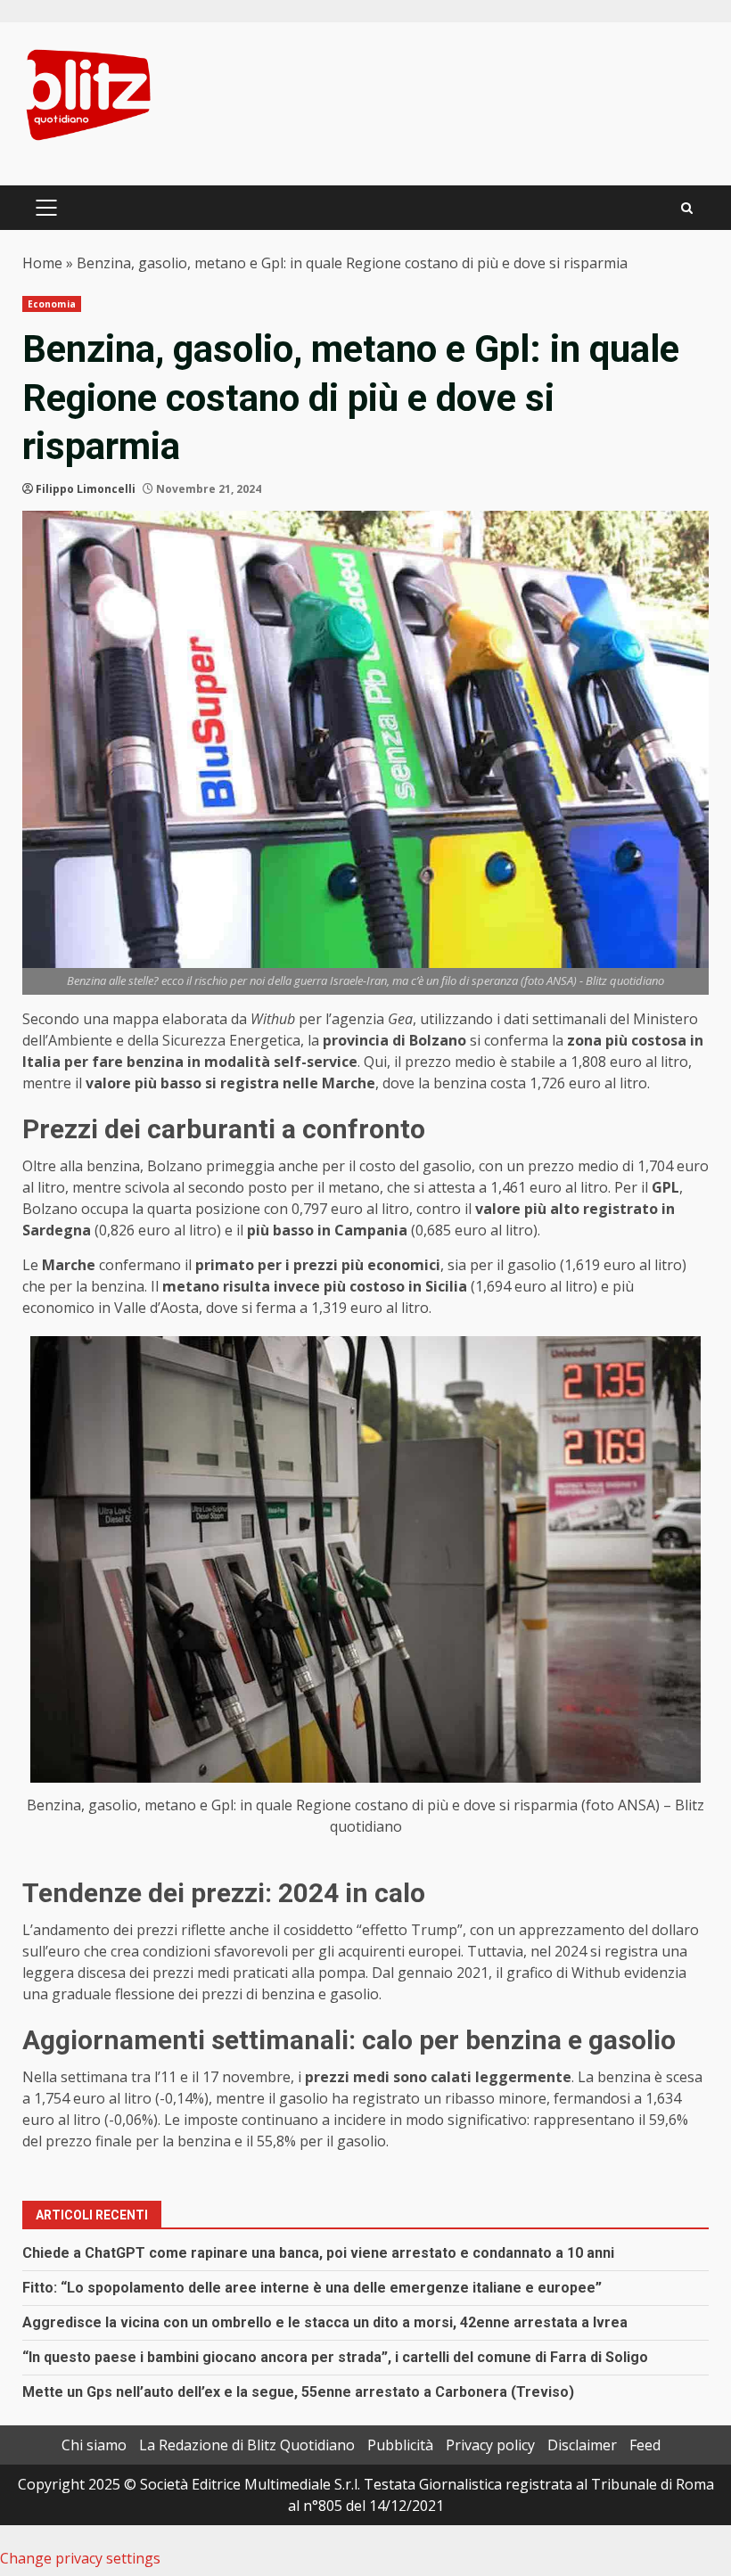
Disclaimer (582, 2445)
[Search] (687, 208)
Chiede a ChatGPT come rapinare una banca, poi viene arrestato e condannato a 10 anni (318, 2253)
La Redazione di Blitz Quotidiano (247, 2445)
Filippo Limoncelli (86, 489)
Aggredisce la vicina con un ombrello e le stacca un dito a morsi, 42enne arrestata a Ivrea (325, 2322)
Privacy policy (490, 2445)
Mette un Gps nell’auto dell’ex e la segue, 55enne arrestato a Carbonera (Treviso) (298, 2392)
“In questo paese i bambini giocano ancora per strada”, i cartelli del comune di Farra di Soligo (335, 2357)
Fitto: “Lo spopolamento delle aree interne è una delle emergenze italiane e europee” (312, 2288)
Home (42, 263)
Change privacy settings (80, 2558)
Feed (645, 2445)
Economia (52, 304)
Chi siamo (94, 2445)
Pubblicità (400, 2445)
